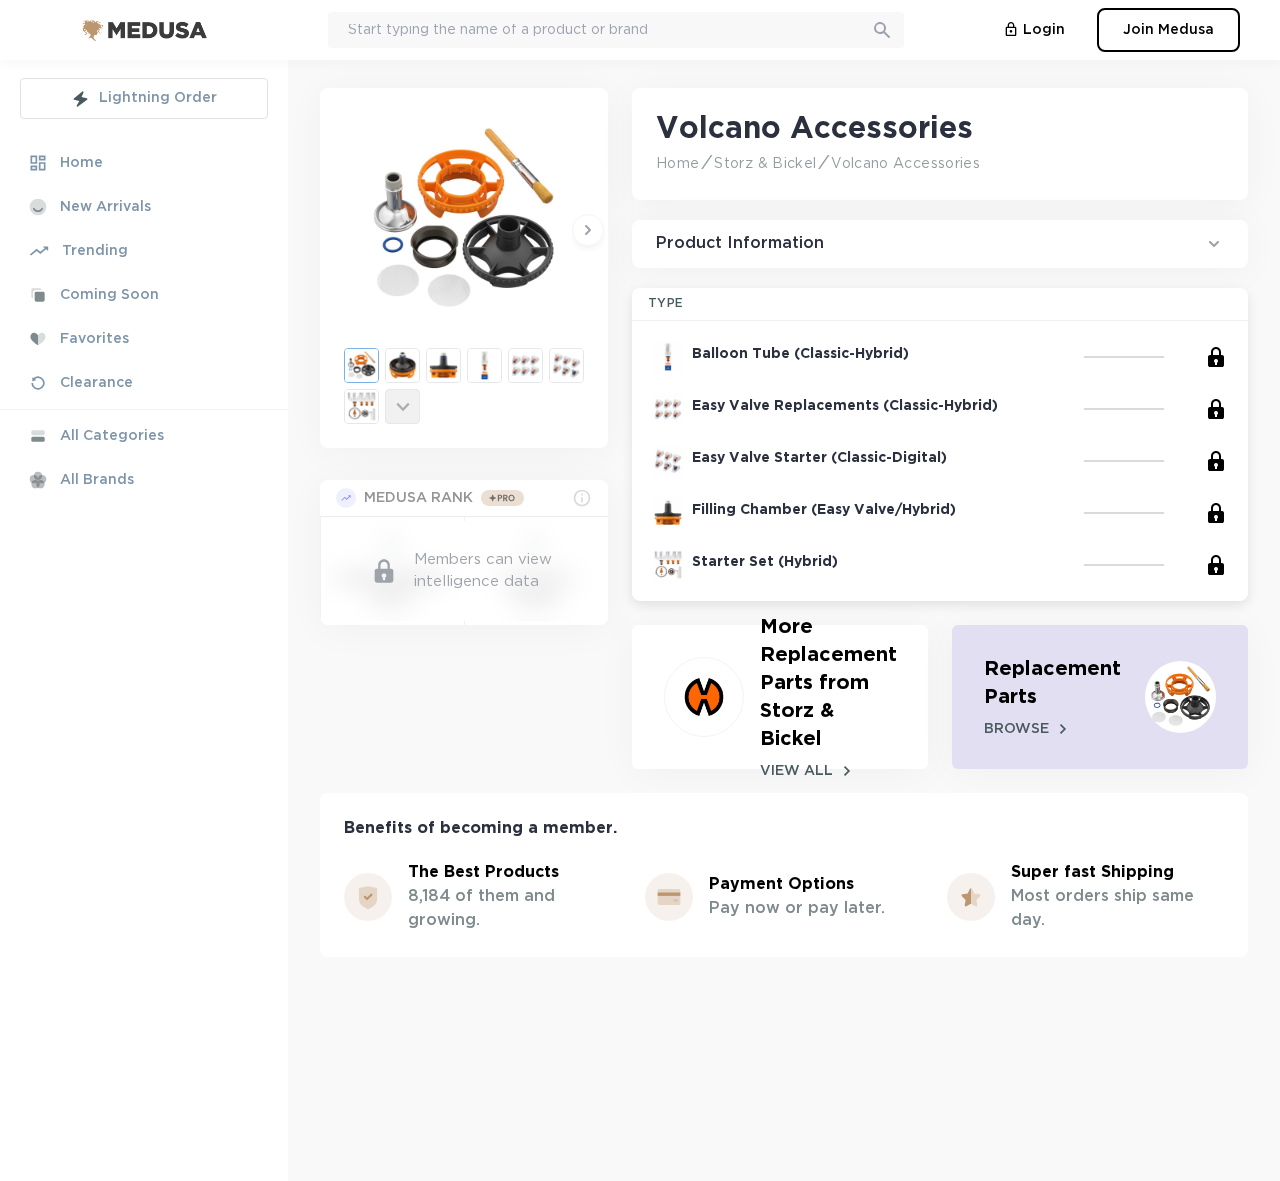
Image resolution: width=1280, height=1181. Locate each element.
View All (796, 771)
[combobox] (616, 30)
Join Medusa (1168, 30)
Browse (1016, 729)
